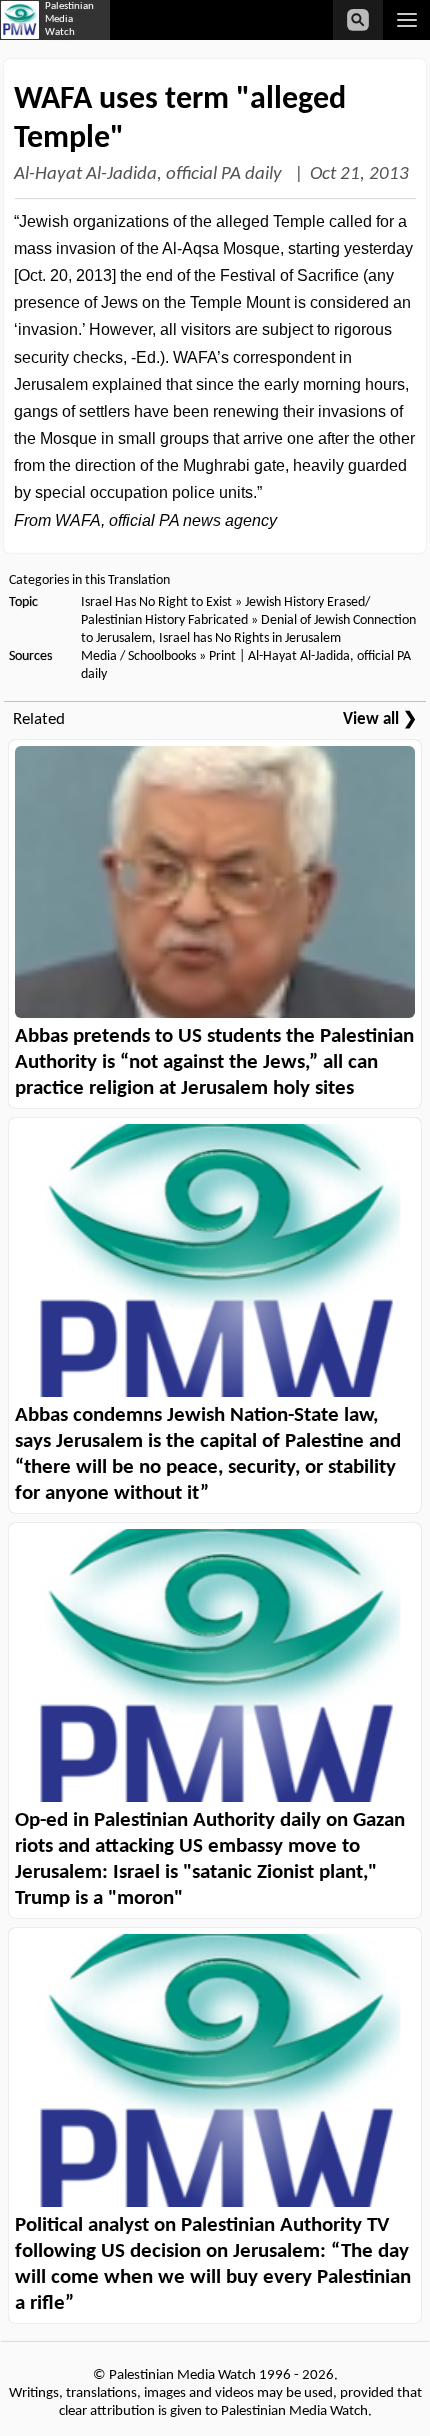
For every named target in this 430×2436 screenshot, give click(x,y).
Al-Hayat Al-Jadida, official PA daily (150, 174)
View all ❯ (380, 719)
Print (222, 656)
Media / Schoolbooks (138, 656)
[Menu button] (406, 20)
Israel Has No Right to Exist (156, 602)
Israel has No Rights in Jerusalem (250, 638)
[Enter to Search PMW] (358, 20)
